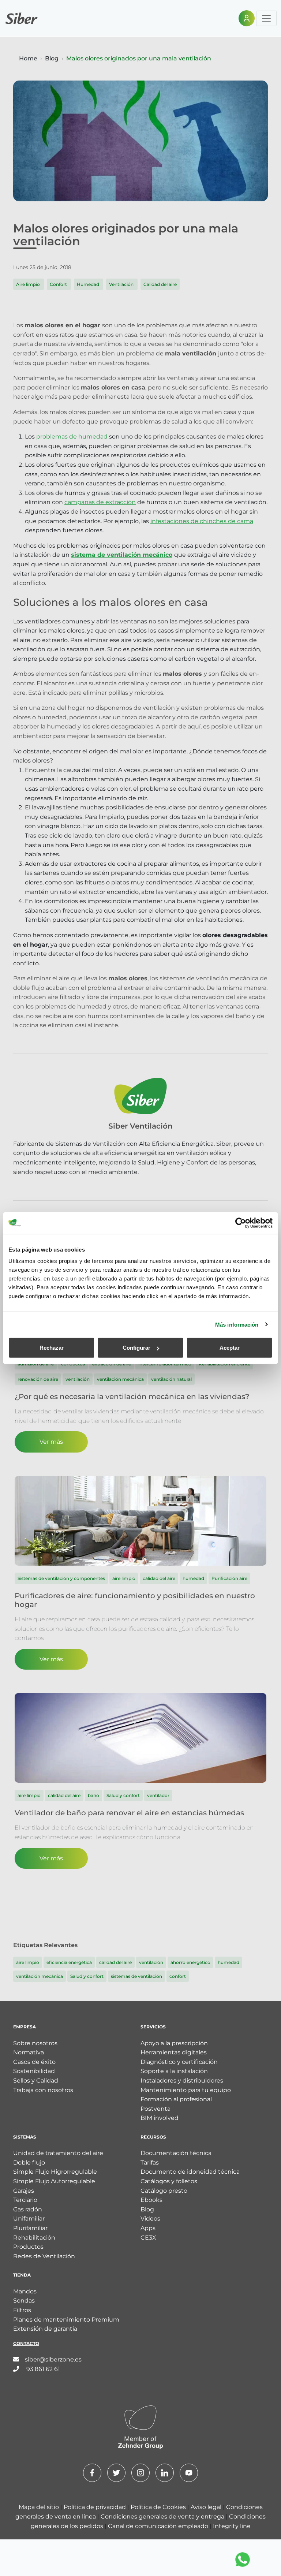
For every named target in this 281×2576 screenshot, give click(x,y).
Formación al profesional (176, 2099)
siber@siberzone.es (53, 2359)
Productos (28, 2247)
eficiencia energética (69, 1962)
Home (28, 58)
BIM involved (160, 2118)
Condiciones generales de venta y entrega (163, 2517)
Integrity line (232, 2526)
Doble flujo (29, 2163)
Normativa (29, 2052)
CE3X (148, 2238)
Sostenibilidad (34, 2071)
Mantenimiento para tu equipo (186, 2090)
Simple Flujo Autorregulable (54, 2181)
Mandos (25, 2291)
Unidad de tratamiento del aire (58, 2153)
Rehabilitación (34, 2238)
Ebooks (151, 2200)
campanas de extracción (100, 502)
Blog (52, 58)
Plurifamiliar (30, 2228)
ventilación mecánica (40, 1976)
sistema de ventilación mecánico (122, 555)
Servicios (153, 2027)
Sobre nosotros (35, 2043)
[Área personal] (247, 18)
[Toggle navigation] (266, 18)
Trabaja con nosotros (43, 2090)
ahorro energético (190, 1962)
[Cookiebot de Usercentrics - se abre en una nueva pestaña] (241, 1223)
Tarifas (150, 2163)
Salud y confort (87, 1976)
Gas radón (28, 2209)
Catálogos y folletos (169, 2181)
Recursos (153, 2137)
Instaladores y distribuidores (182, 2081)
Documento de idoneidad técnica (190, 2172)
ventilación (151, 1962)
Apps (148, 2228)
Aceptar (230, 1348)
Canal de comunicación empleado (159, 2526)
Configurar (136, 1348)
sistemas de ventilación (136, 1976)
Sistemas (25, 2137)
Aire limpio (29, 284)
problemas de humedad (72, 437)
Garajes (24, 2191)
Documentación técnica (176, 2153)
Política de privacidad (95, 2507)
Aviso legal (207, 2507)
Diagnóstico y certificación (179, 2062)
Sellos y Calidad (36, 2081)
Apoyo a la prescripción (174, 2043)
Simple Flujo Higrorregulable (55, 2172)
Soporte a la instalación (174, 2071)
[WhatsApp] (243, 2560)
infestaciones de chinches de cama (202, 521)
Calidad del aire (160, 284)
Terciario (25, 2200)
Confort (59, 284)
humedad (228, 1962)
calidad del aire (115, 1962)
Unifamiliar (29, 2219)
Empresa (25, 2027)
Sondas (24, 2301)
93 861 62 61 (42, 2369)
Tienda (22, 2275)
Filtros (22, 2310)
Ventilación (122, 284)
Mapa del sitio (40, 2507)
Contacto (26, 2343)
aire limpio (28, 1962)
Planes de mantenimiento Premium (66, 2320)
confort (178, 1976)
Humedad (89, 284)
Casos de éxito (34, 2062)
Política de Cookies (159, 2507)
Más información (237, 1324)
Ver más (51, 1442)
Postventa (156, 2109)
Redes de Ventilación (44, 2256)
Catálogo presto (164, 2191)
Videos (150, 2219)
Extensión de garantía (45, 2329)
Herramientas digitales (174, 2052)
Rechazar (52, 1348)
